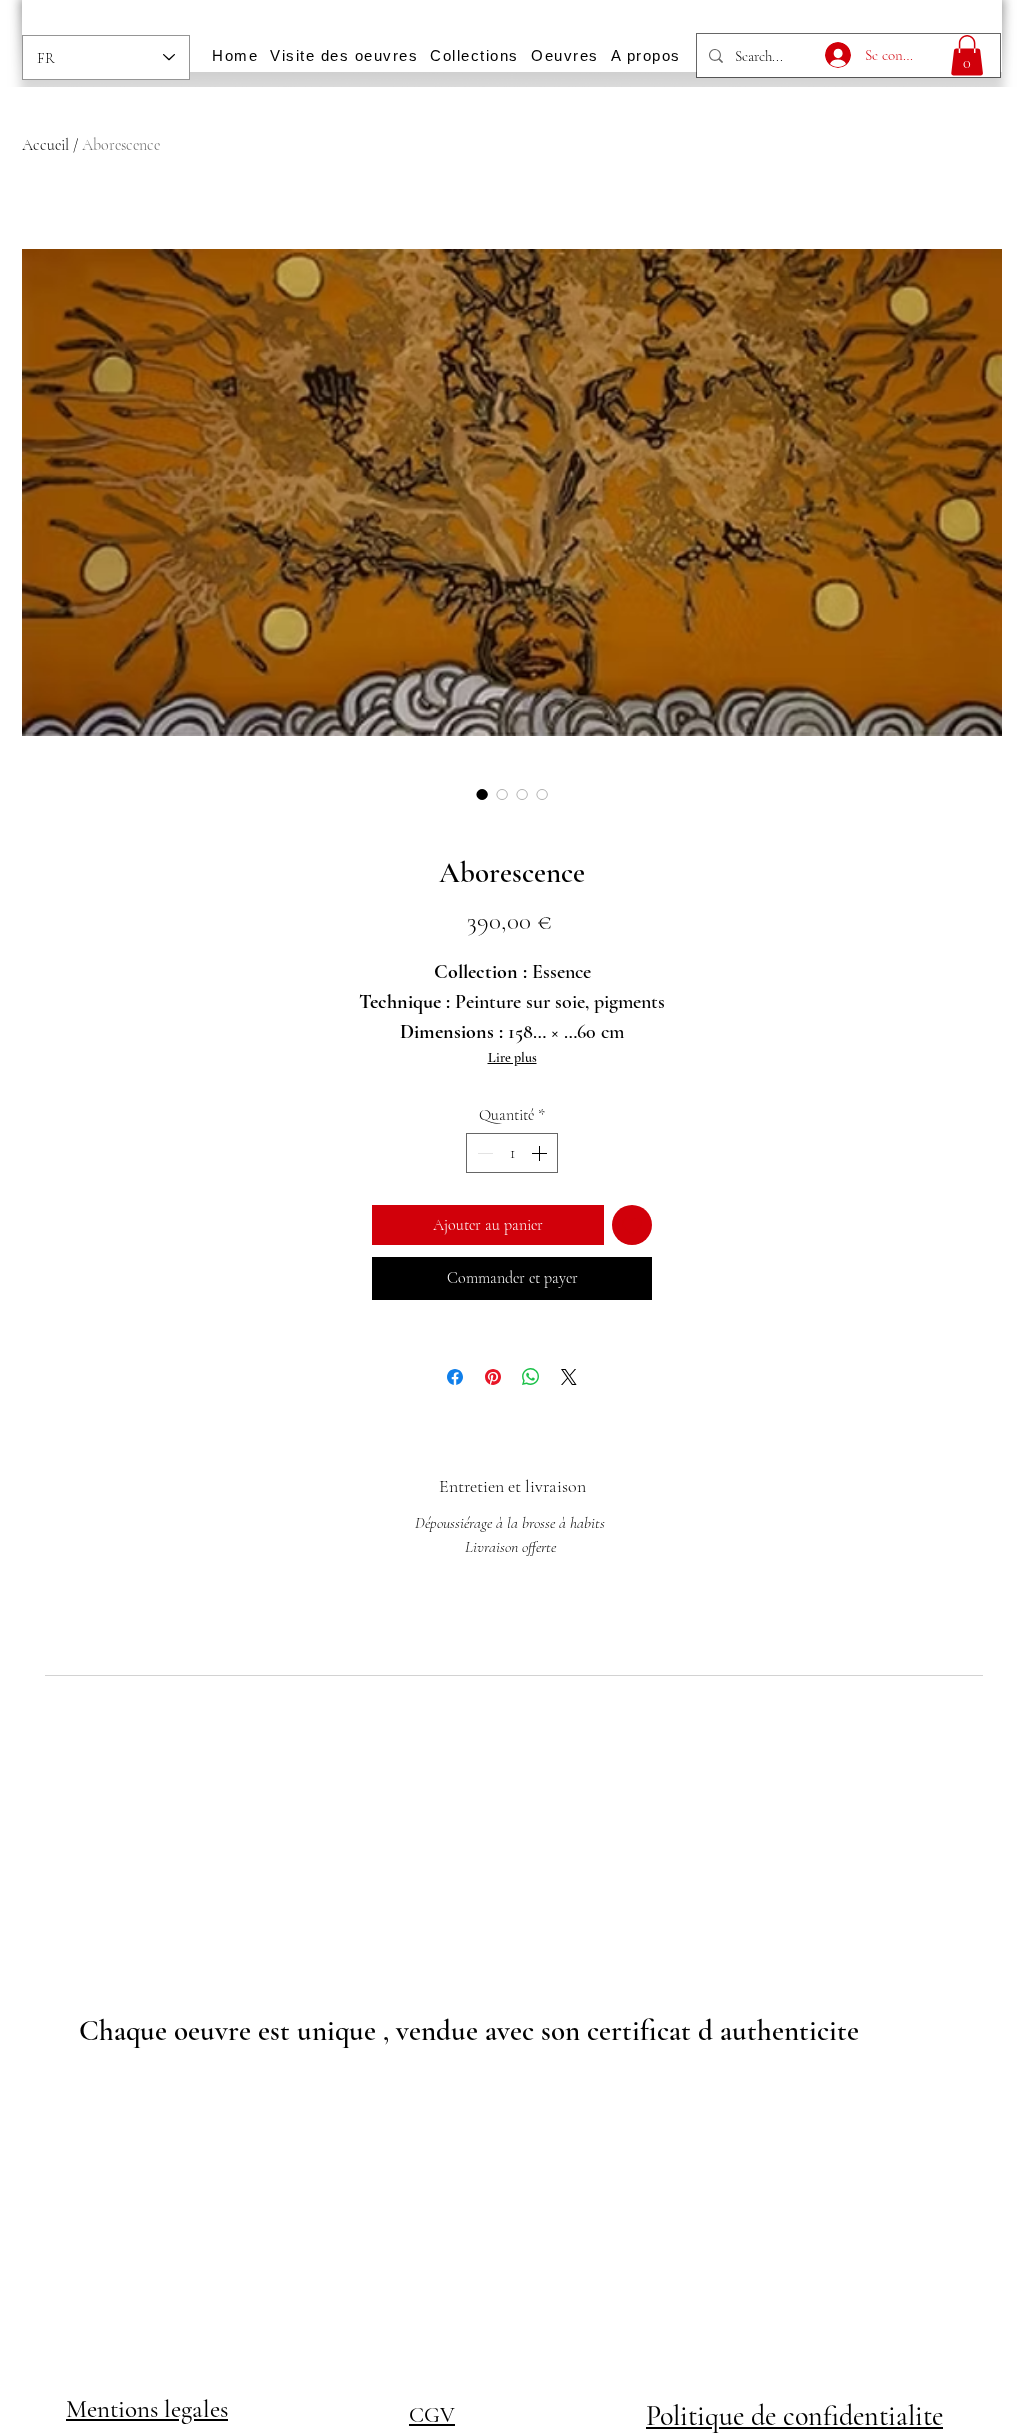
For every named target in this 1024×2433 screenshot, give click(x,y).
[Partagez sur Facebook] (455, 1377)
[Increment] (541, 1153)
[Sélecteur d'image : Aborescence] (482, 794)
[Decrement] (483, 1153)
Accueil (45, 145)
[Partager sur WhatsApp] (531, 1377)
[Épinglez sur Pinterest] (493, 1377)
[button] (967, 55)
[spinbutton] (512, 1153)
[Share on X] (569, 1377)
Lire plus (512, 1057)
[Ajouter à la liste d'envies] (632, 1225)
